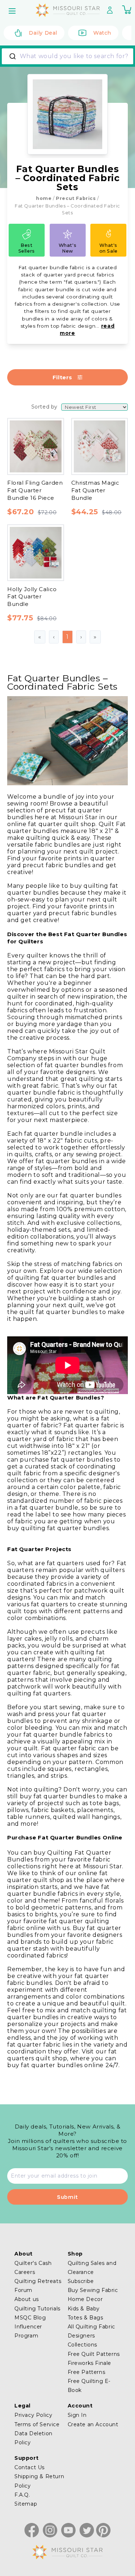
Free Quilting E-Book (89, 2386)
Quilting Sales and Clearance (92, 2268)
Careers (25, 2272)
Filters (62, 377)
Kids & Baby (84, 2309)
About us (27, 2299)
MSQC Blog (30, 2318)
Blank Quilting (31, 414)
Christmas (33, 750)
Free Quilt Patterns (94, 2354)
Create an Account (93, 2424)
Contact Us (30, 2467)
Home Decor (85, 2299)
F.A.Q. (22, 2495)
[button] (13, 11)
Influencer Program (28, 2331)
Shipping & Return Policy (39, 2481)
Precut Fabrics (76, 198)
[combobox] (67, 56)
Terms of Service (37, 2424)
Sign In (77, 2415)
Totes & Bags (85, 2318)
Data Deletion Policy (33, 2438)
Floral (27, 762)
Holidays (31, 773)
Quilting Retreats (38, 2281)
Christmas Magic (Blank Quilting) (66, 486)
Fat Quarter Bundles (49, 674)
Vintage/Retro (39, 784)
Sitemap (26, 2504)
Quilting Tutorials (37, 2309)
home (44, 198)
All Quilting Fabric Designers (91, 2331)
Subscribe (81, 2281)
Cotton (29, 635)
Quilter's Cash (33, 2263)
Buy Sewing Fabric (93, 2290)
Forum (23, 2290)
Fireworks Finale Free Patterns (90, 2368)
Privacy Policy (33, 2415)
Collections (83, 2345)
